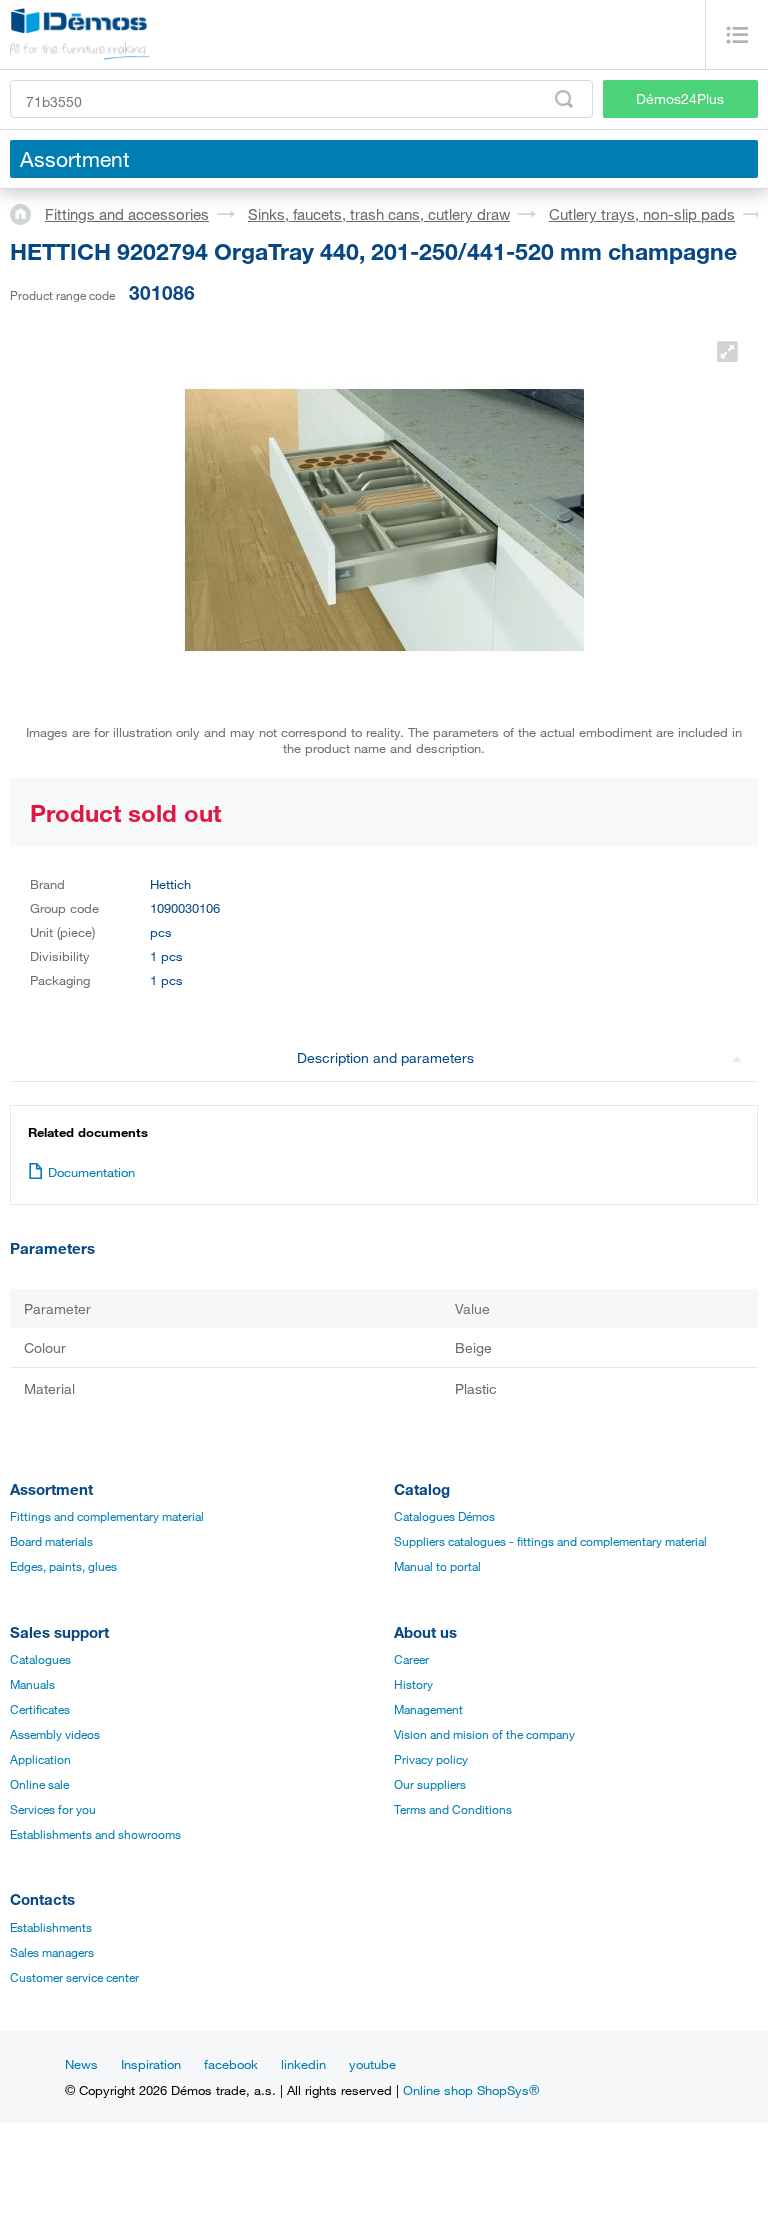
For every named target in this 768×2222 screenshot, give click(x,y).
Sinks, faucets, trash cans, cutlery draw (379, 214)
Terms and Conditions (453, 1809)
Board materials (51, 1541)
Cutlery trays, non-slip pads (642, 214)
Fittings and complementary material (107, 1516)
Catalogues (40, 1659)
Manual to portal (437, 1566)
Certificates (40, 1709)
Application (40, 1759)
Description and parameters (385, 1057)
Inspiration (151, 2064)
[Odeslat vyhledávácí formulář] (564, 99)
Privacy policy (431, 1759)
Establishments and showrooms (95, 1834)
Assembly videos (55, 1734)
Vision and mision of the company (484, 1734)
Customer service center (74, 1977)
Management (428, 1709)
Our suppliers (430, 1784)
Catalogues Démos (444, 1516)
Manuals (32, 1684)
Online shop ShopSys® (471, 2090)
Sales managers (52, 1952)
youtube (372, 2064)
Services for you (53, 1809)
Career (411, 1659)
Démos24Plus (680, 98)
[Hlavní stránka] (27, 213)
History (413, 1684)
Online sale (39, 1784)
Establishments (51, 1927)
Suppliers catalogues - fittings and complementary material (550, 1541)
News (81, 2064)
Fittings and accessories (127, 214)
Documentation (91, 1172)
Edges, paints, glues (63, 1566)
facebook (231, 2064)
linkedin (303, 2064)
